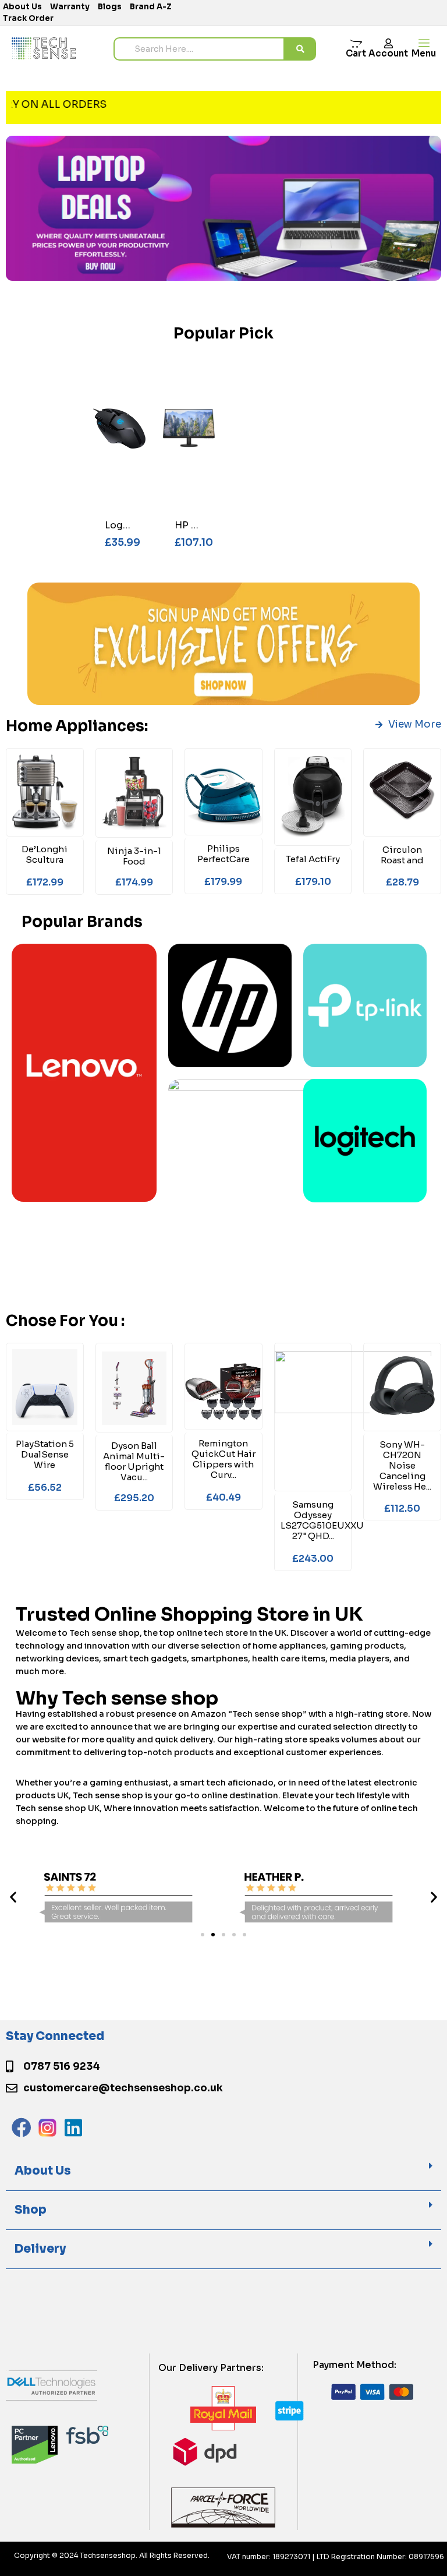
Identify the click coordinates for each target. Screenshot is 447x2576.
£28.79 (402, 882)
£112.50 (402, 1508)
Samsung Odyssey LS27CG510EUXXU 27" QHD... (322, 1520)
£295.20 (134, 1498)
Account (388, 53)
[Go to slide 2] (213, 1935)
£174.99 (134, 882)
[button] (13, 1896)
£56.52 (45, 1488)
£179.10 (313, 882)
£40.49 (223, 1497)
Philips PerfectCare (223, 854)
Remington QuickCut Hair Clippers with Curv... (223, 1459)
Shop (31, 2210)
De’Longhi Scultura (45, 854)
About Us (43, 2171)
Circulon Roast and (402, 855)
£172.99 (45, 882)
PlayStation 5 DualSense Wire (45, 1454)
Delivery (40, 2249)
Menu (424, 53)
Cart (356, 53)
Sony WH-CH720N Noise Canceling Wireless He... (402, 1465)
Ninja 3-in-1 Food (134, 856)
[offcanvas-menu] (424, 43)
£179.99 (223, 882)
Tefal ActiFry (313, 859)
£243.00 (313, 1559)
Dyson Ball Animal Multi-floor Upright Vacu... (134, 1461)
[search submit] (300, 49)
